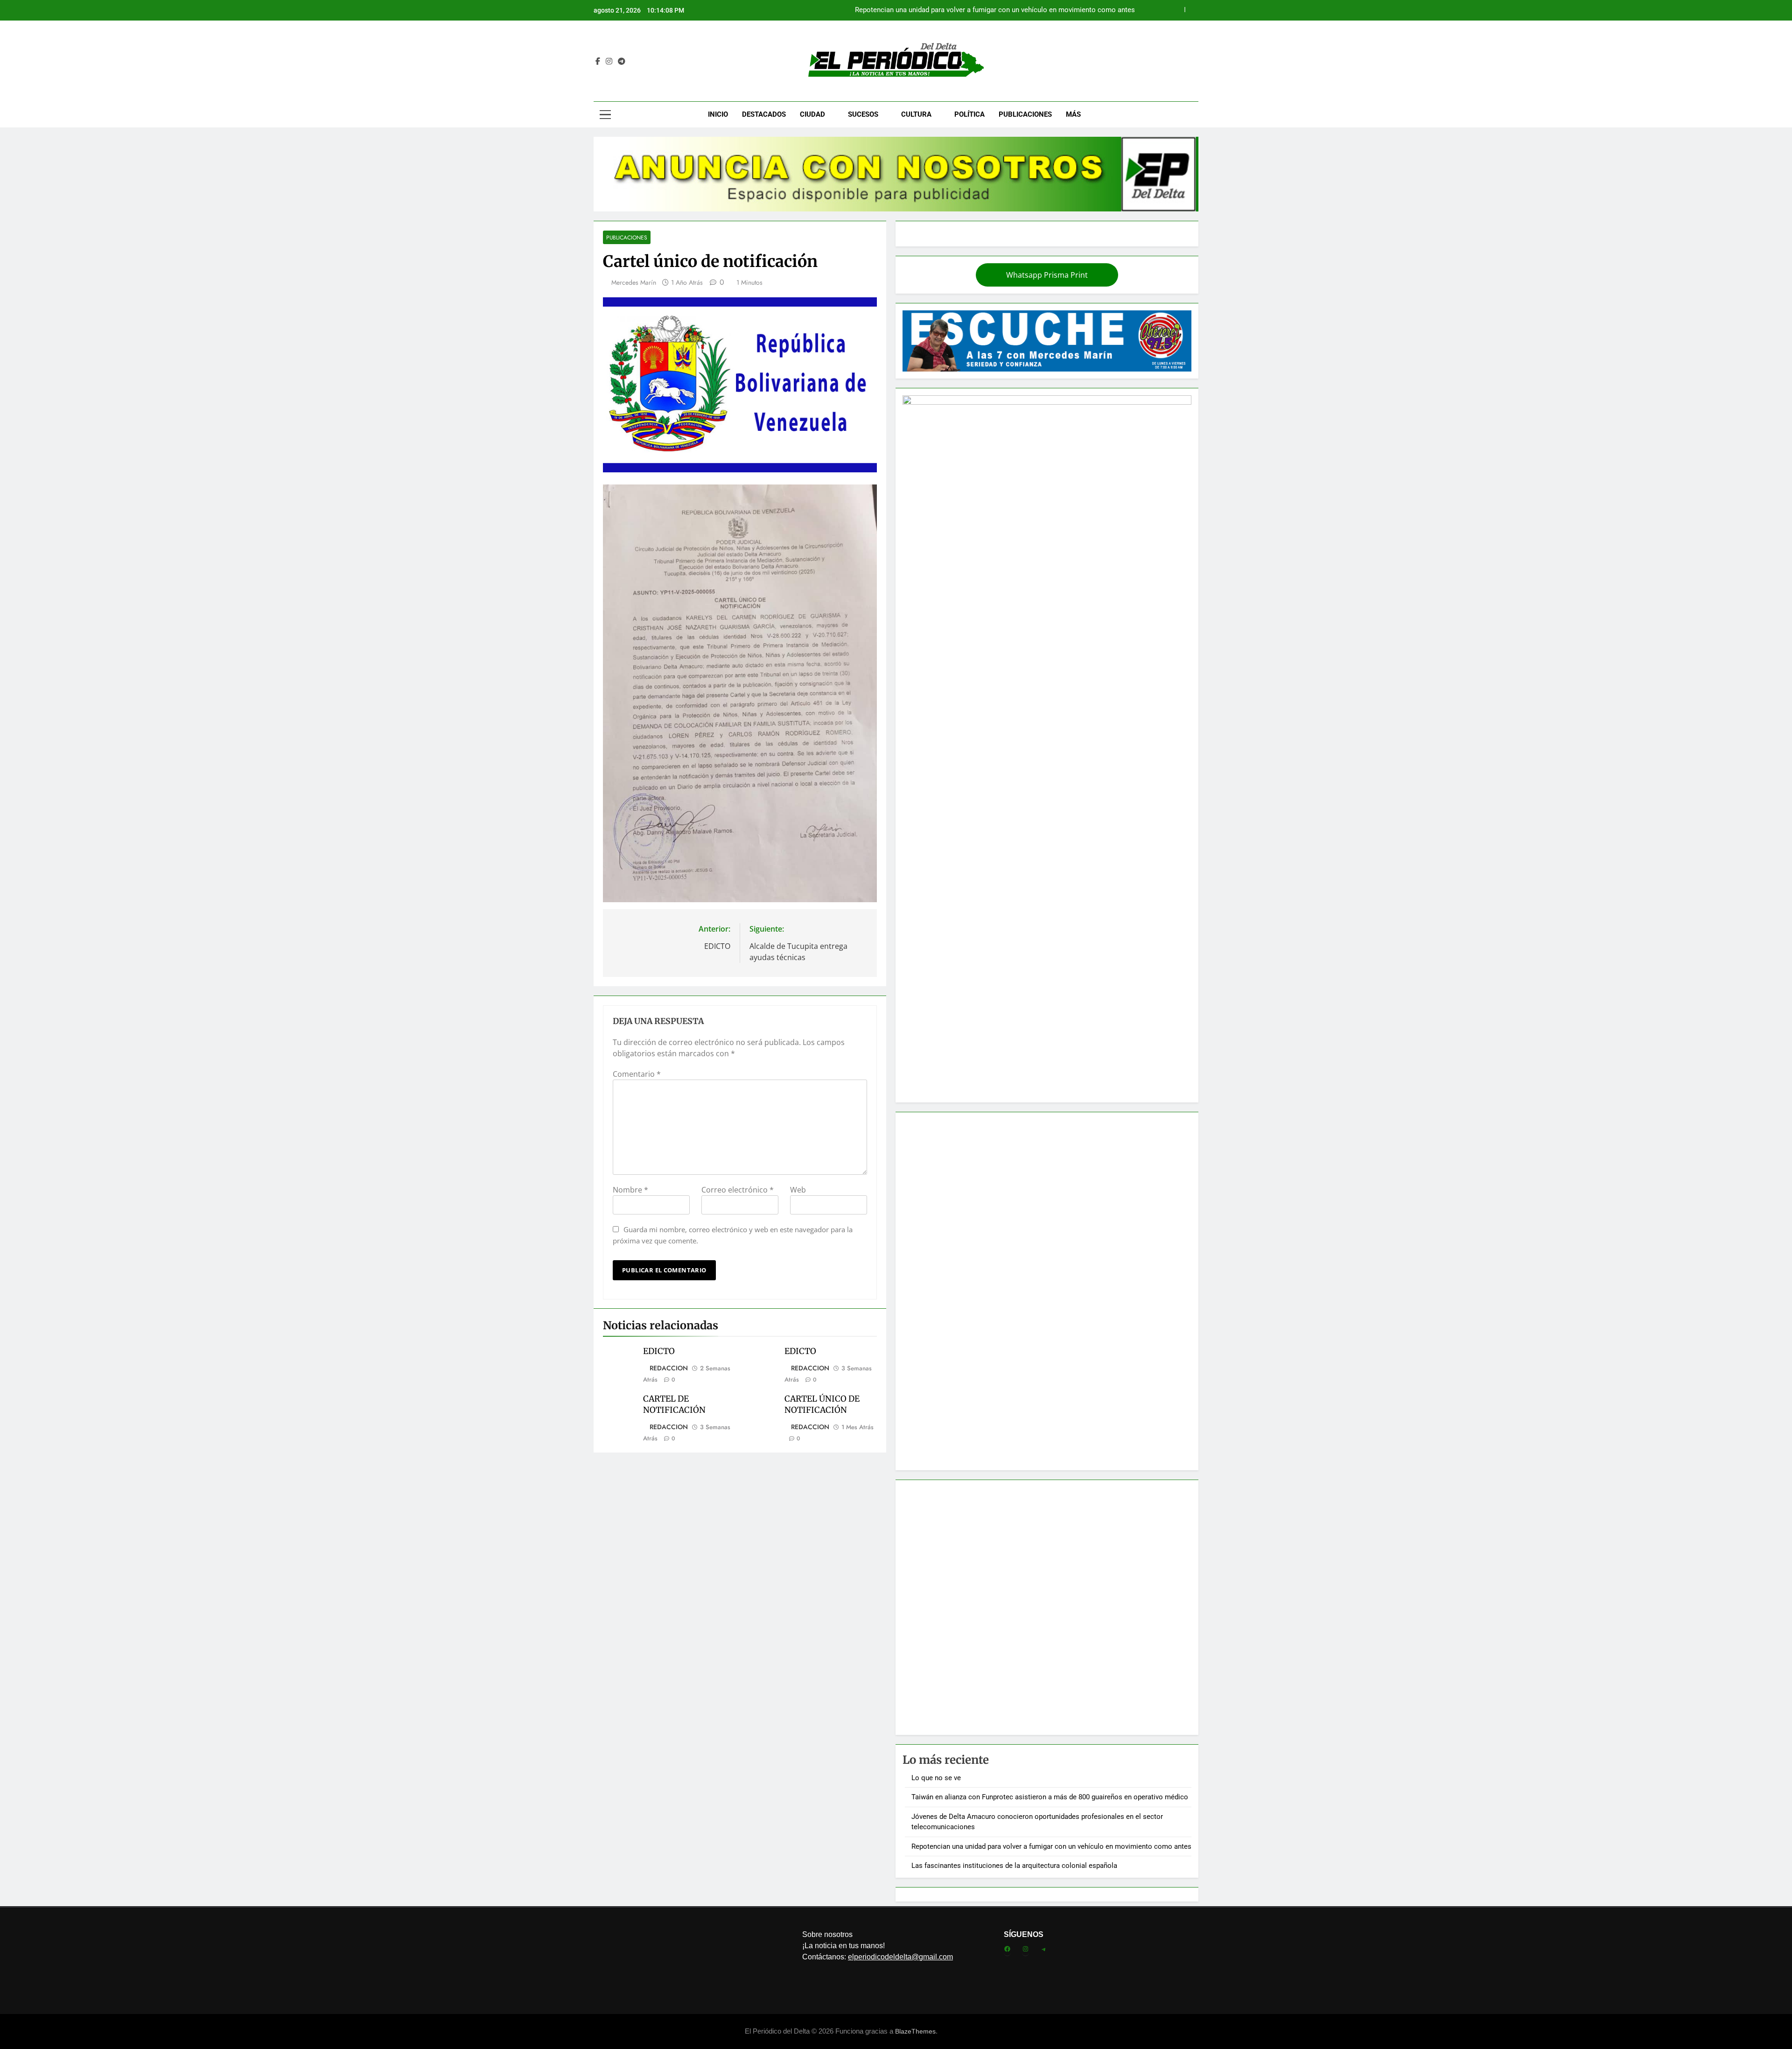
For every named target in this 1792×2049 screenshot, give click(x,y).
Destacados (764, 114)
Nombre (630, 1190)
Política (969, 114)
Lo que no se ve (1110, 13)
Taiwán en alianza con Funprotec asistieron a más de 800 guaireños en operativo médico (1050, 1797)
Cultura (916, 114)
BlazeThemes (915, 2031)
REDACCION (669, 1368)
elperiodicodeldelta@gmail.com (900, 1957)
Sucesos (863, 114)
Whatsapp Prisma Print (1047, 275)
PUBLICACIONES (627, 237)
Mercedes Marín (634, 282)
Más (1073, 114)
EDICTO (659, 1351)
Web (798, 1190)
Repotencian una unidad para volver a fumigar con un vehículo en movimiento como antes (1051, 1846)
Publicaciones (1025, 114)
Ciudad (812, 114)
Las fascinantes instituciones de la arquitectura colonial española (1014, 1866)
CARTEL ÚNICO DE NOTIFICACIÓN (822, 1404)
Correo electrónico (738, 1190)
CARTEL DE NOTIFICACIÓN (674, 1404)
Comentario (637, 1074)
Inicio (718, 114)
